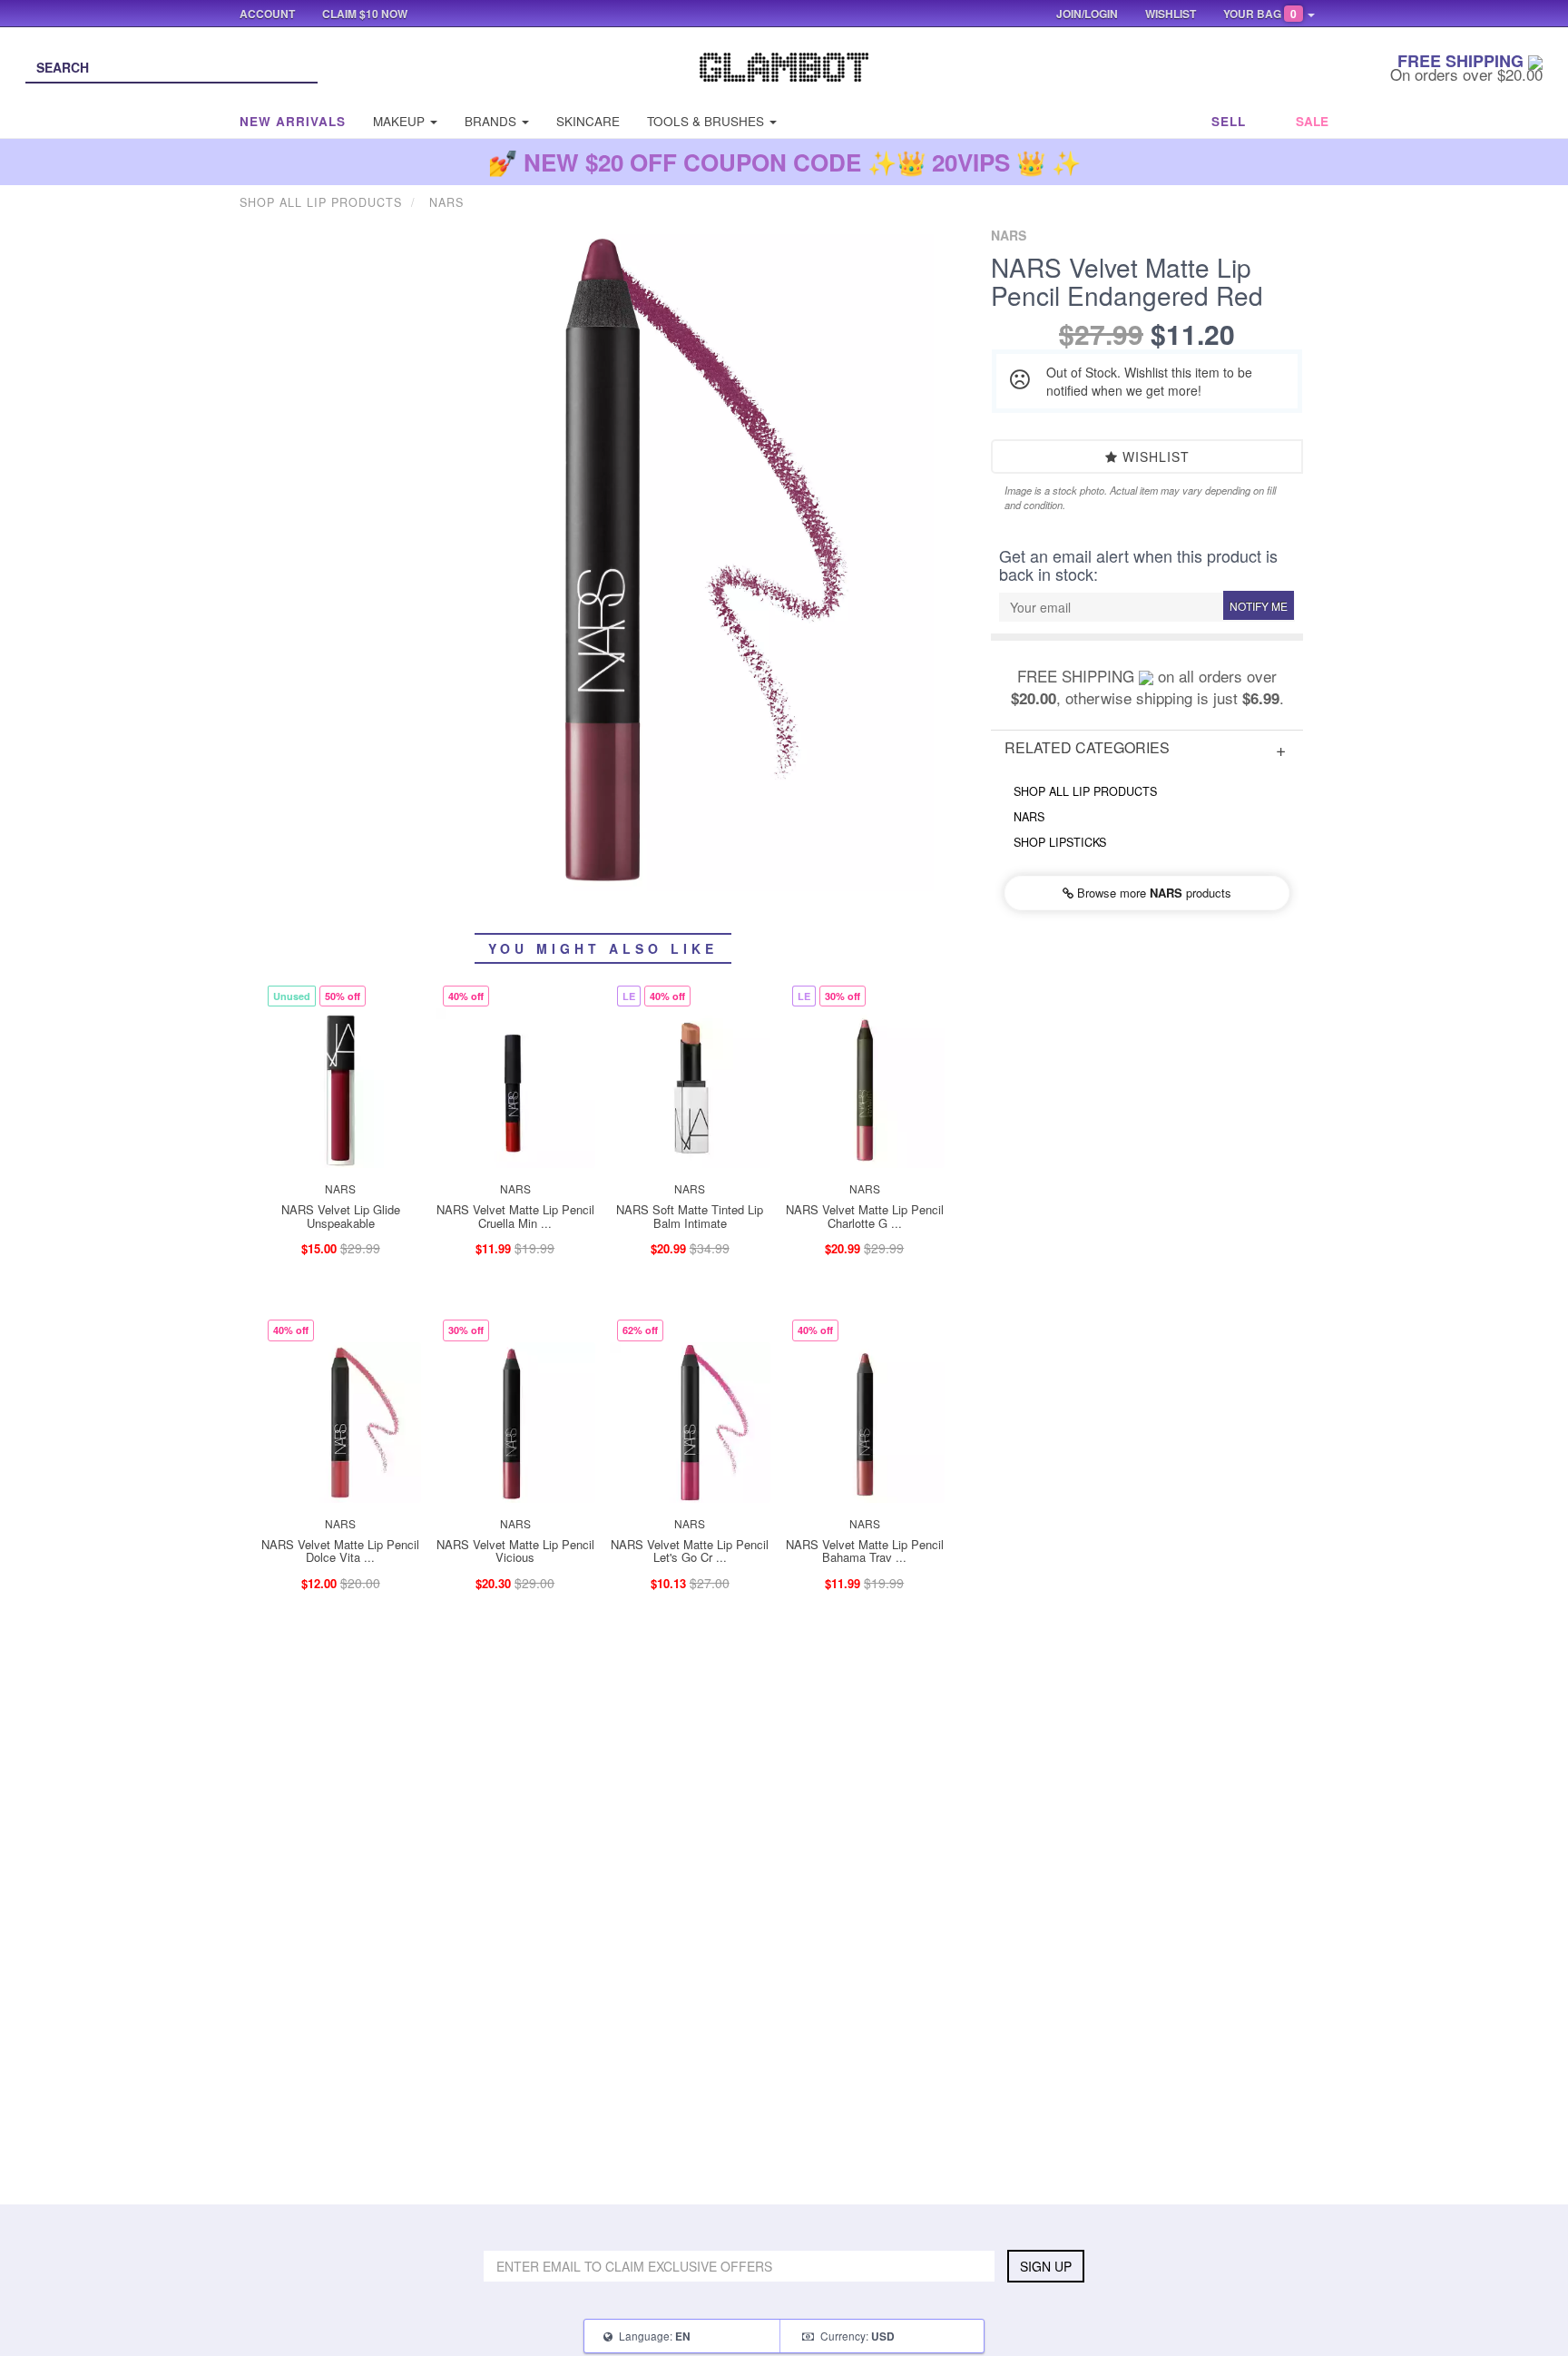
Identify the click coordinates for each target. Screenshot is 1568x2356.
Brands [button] (492, 121)
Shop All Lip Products (1085, 791)
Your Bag (1260, 14)
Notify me (1259, 606)
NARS (1029, 817)
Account (267, 14)
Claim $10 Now (365, 14)
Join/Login (1087, 14)
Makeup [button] (401, 121)
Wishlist (1154, 456)
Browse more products (1152, 893)
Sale (1312, 121)
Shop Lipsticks (1060, 842)
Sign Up (1046, 2266)
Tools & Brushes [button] (707, 121)
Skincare (588, 121)
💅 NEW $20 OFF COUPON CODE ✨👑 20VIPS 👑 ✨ (784, 162)
